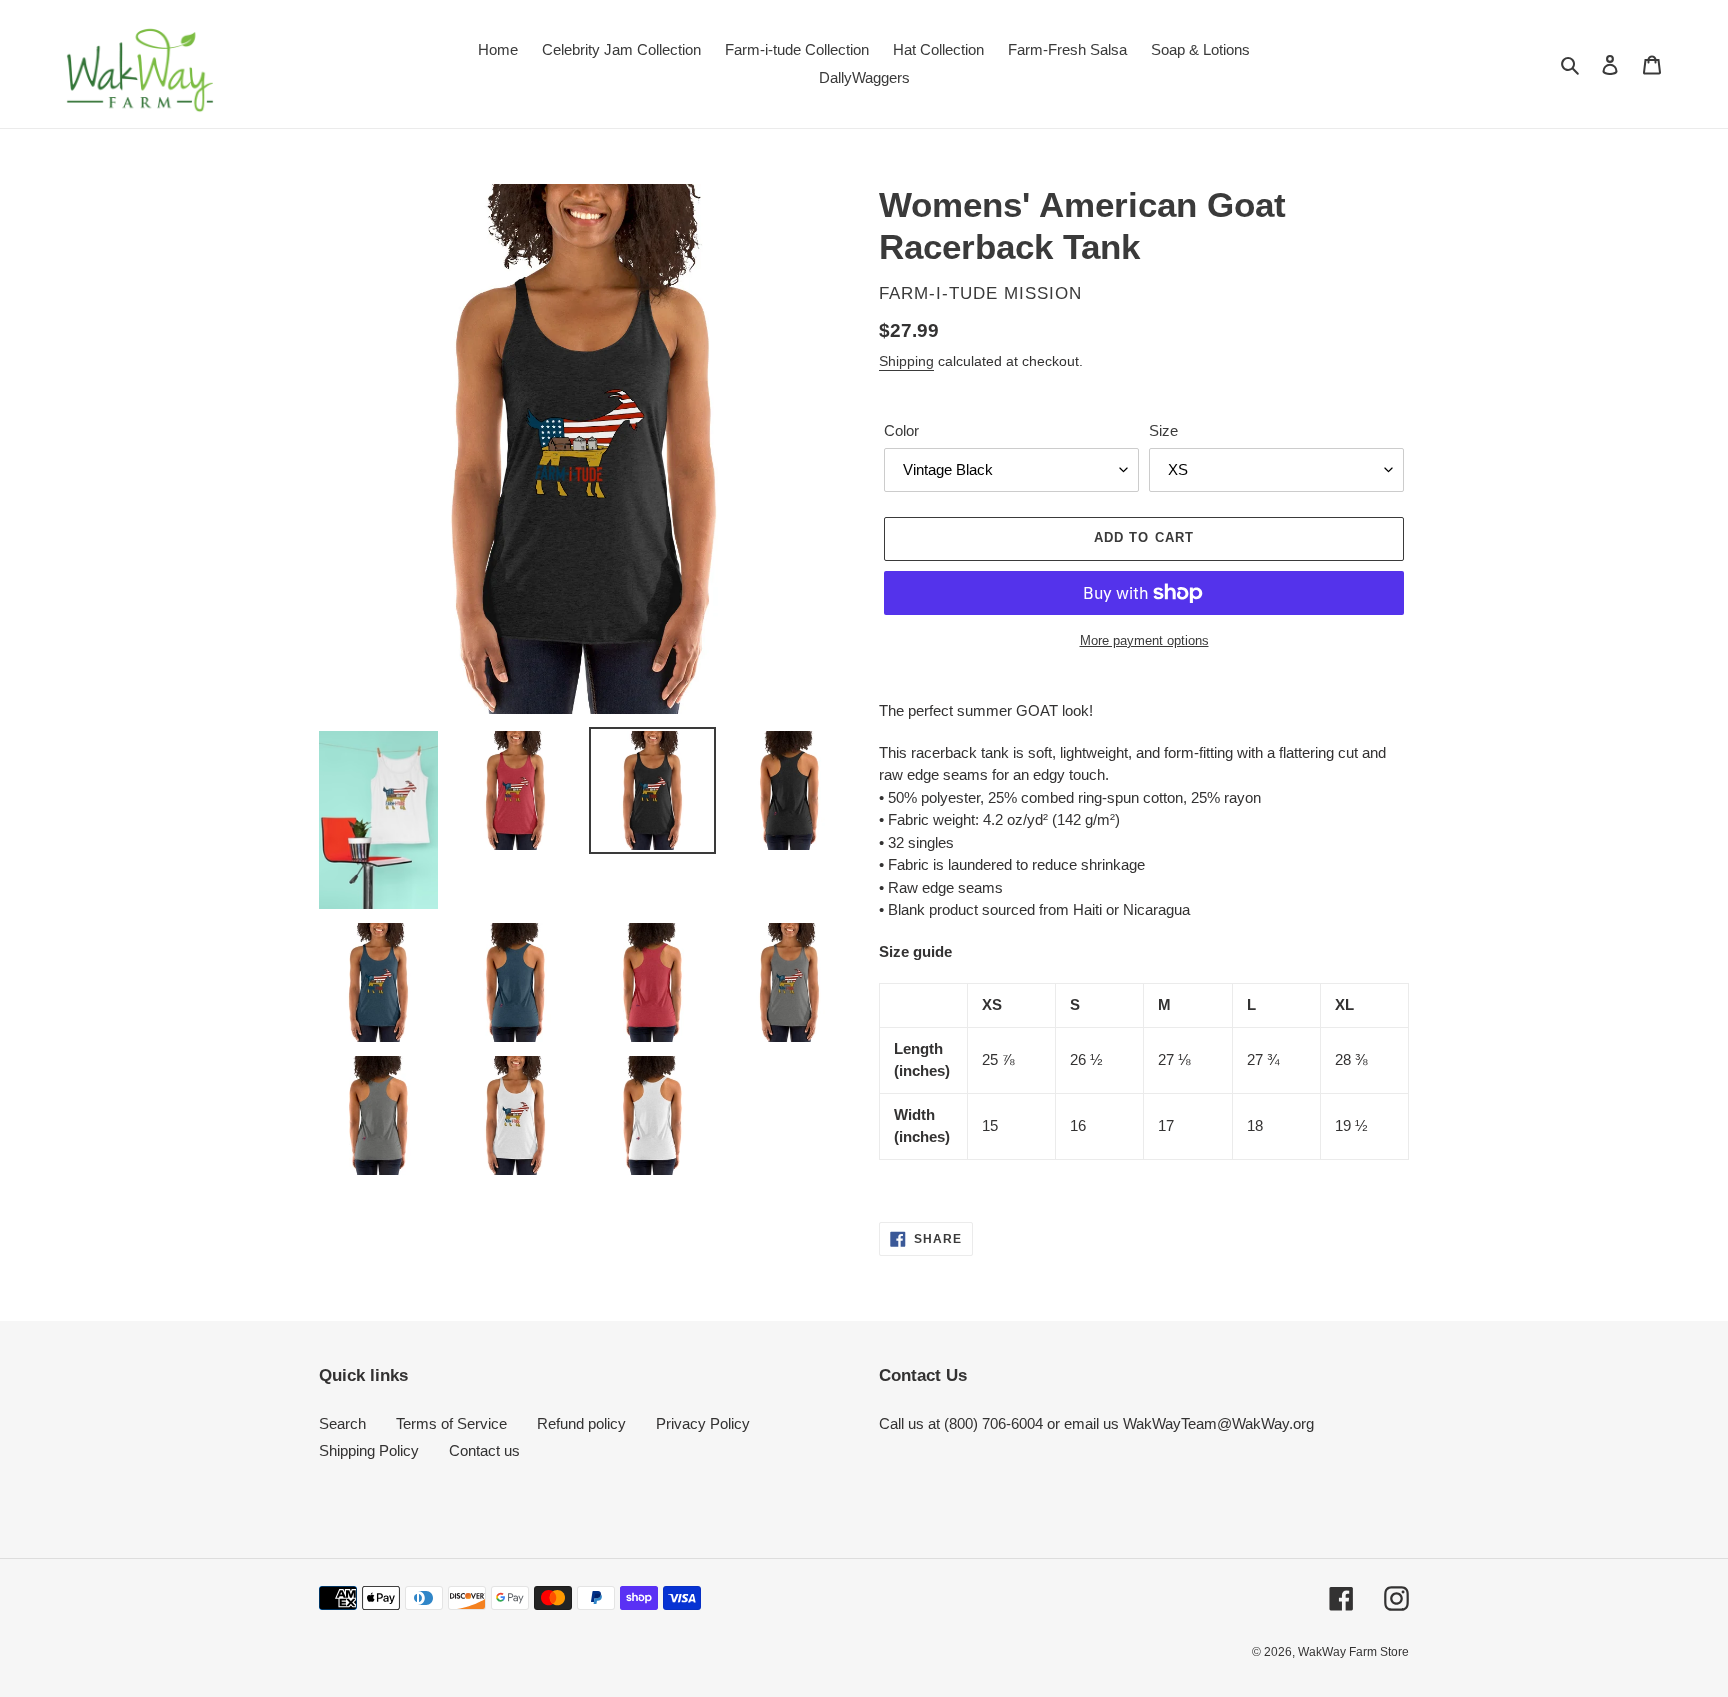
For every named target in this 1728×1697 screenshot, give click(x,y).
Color (901, 430)
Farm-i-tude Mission (980, 293)
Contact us (484, 1450)
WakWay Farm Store (1353, 1652)
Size (1163, 430)
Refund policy (581, 1423)
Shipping (906, 361)
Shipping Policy (369, 1450)
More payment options (1144, 640)
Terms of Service (451, 1423)
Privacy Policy (703, 1423)
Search (342, 1423)
